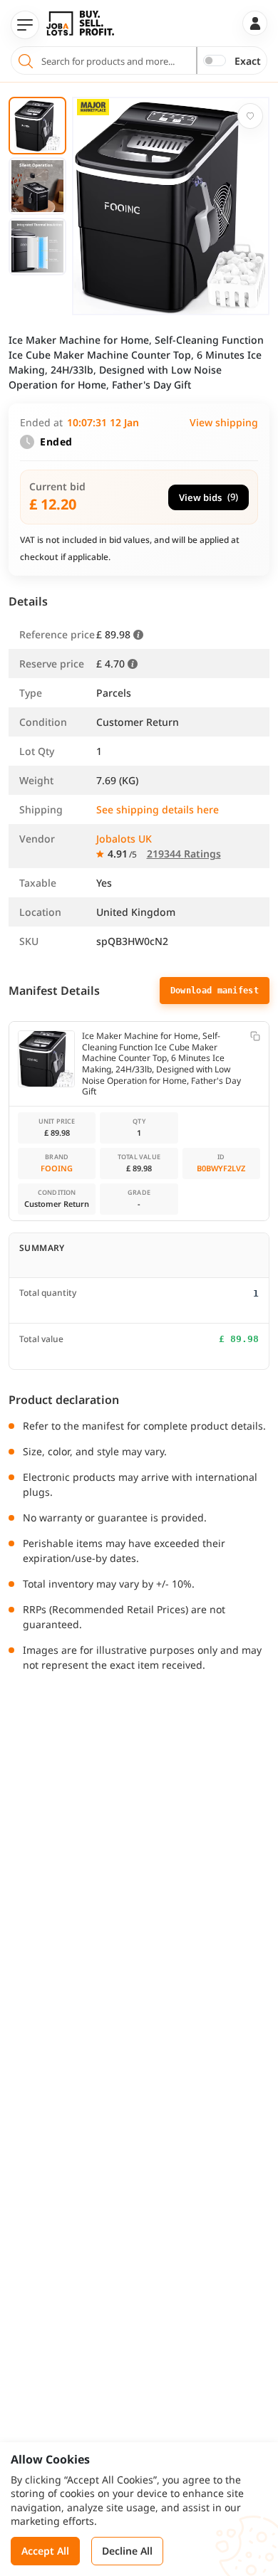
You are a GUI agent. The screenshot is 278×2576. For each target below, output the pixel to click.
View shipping (224, 422)
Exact (248, 61)
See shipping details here (158, 809)
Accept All (45, 2551)
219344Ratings (184, 854)
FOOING (57, 1168)
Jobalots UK (124, 839)
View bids (208, 497)
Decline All (127, 2551)
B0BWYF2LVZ (221, 1168)
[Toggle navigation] (25, 25)
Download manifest (215, 991)
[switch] (215, 60)
